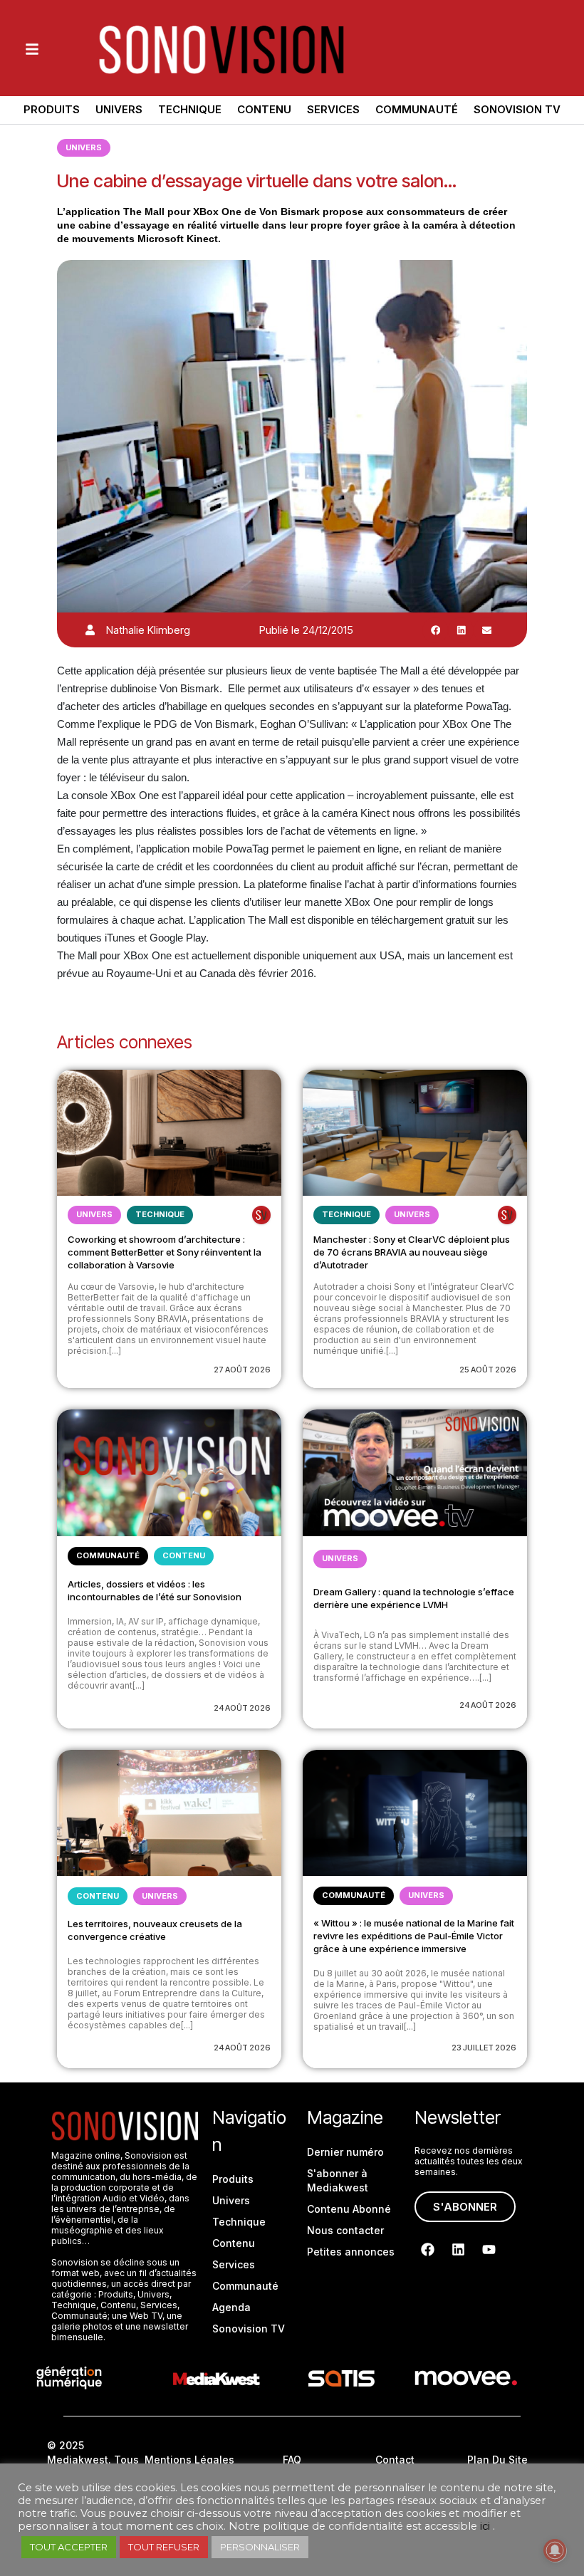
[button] (435, 630)
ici (485, 2526)
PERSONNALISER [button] (260, 2547)
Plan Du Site (497, 2460)
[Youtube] (489, 2250)
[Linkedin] (459, 2250)
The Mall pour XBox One (182, 212)
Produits (52, 109)
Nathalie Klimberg (148, 630)
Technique (190, 109)
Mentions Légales (189, 2460)
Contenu (264, 109)
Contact (395, 2460)
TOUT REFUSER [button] (164, 2547)
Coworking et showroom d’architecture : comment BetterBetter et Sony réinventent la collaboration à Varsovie (165, 1252)
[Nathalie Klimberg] (90, 630)
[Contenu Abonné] (261, 1215)
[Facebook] (428, 2250)
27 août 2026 (242, 1370)
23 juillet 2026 (484, 2048)
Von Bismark (290, 212)
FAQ (292, 2460)
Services (333, 109)
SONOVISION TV (517, 109)
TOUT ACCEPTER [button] (69, 2547)
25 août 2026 (488, 1370)
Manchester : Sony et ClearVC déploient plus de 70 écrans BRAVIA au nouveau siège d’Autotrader (412, 1252)
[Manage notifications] (555, 2550)
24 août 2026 (242, 1708)
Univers (119, 109)
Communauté (417, 109)
